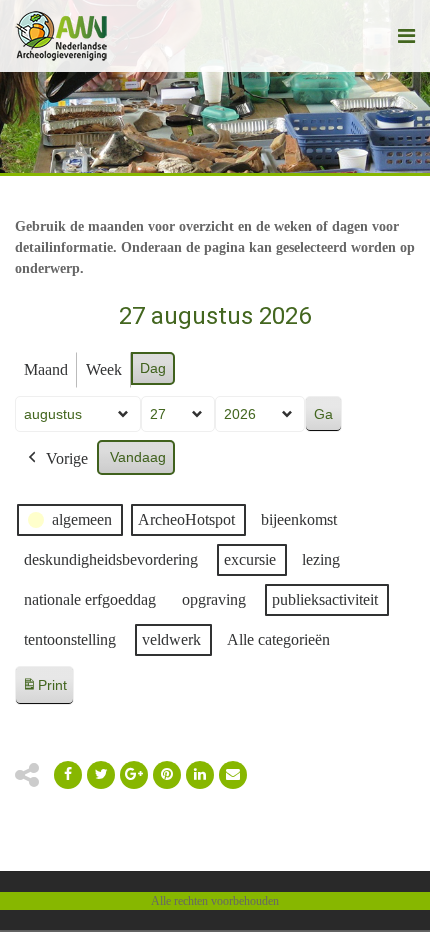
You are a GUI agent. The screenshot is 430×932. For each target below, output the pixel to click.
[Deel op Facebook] (68, 775)
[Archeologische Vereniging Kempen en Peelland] (61, 36)
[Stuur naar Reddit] (167, 775)
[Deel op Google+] (134, 775)
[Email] (200, 775)
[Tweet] (101, 775)
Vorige (67, 458)
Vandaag (138, 457)
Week (104, 369)
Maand (46, 369)
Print (44, 690)
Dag (153, 368)
